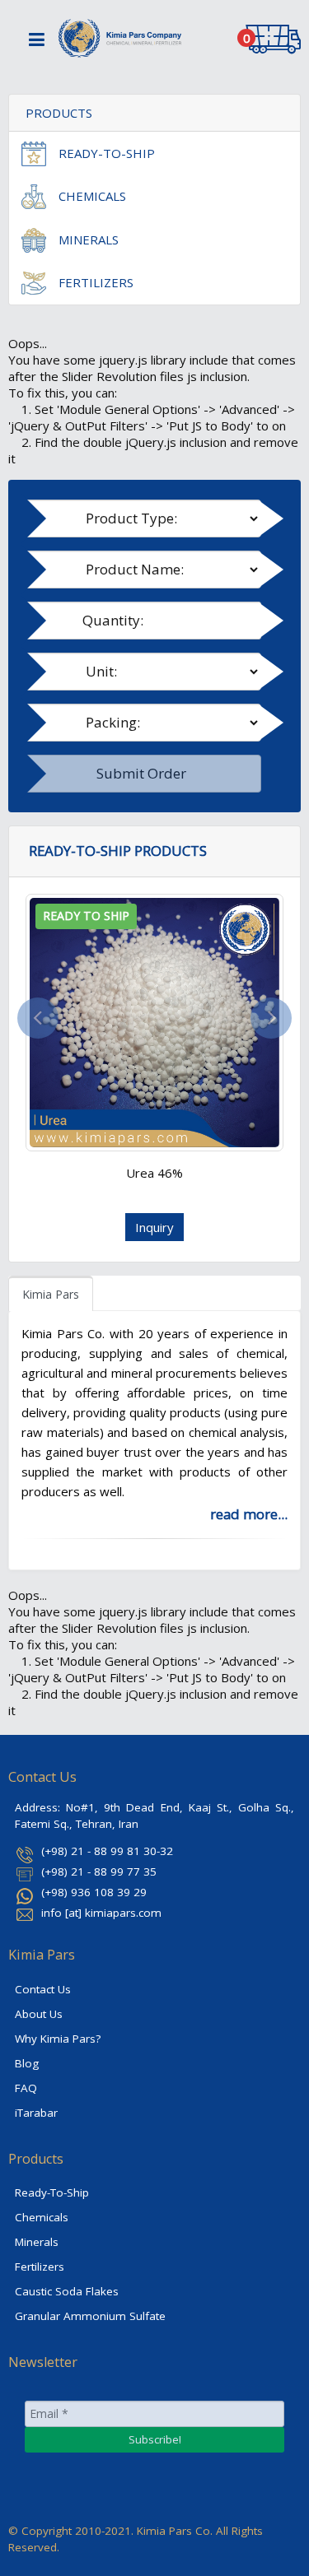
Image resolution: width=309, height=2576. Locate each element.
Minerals (37, 2242)
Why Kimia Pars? (58, 2039)
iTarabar (36, 2113)
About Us (39, 2014)
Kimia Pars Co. (175, 2531)
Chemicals (42, 2217)
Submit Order (141, 773)
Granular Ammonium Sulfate (90, 2316)
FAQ (26, 2088)
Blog (27, 2063)
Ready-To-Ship (52, 2192)
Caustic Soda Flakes (67, 2291)
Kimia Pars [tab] (51, 1294)
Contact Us (43, 1989)
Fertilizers (40, 2267)
